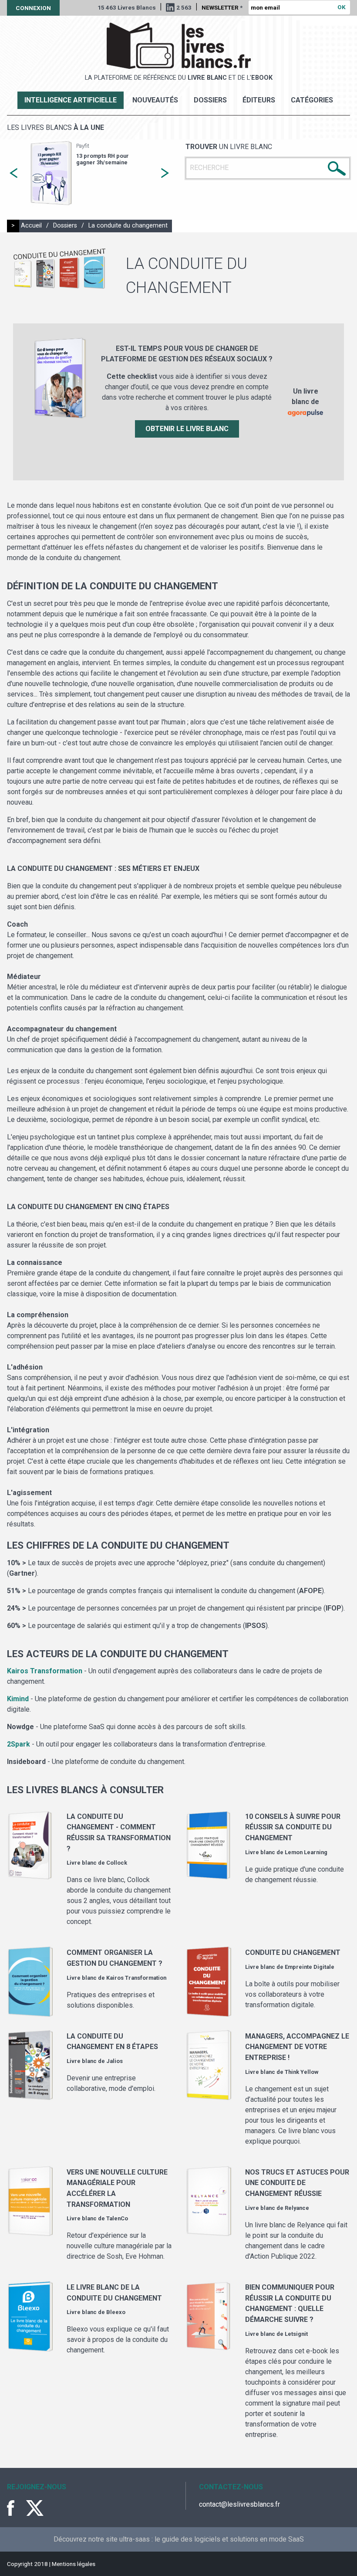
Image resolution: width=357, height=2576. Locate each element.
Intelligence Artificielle (71, 100)
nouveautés (155, 100)
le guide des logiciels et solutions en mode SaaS (229, 2539)
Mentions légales (74, 2564)
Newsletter (222, 7)
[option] (89, 173)
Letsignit (296, 2334)
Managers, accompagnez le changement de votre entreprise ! (297, 2047)
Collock (117, 1863)
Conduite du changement (293, 1952)
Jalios (115, 2061)
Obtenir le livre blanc (187, 429)
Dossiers (210, 100)
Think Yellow (301, 2072)
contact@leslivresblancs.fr (239, 2504)
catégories (312, 100)
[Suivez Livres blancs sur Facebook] (16, 2508)
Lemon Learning (306, 1852)
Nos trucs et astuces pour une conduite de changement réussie (297, 2183)
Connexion (33, 8)
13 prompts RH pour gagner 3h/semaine (103, 159)
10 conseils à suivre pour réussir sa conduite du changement (293, 1827)
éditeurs (259, 100)
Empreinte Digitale (310, 1967)
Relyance (297, 2208)
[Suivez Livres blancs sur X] (35, 2508)
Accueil (31, 226)
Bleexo (116, 2312)
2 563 (184, 7)
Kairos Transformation (136, 1978)
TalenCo (117, 2218)
